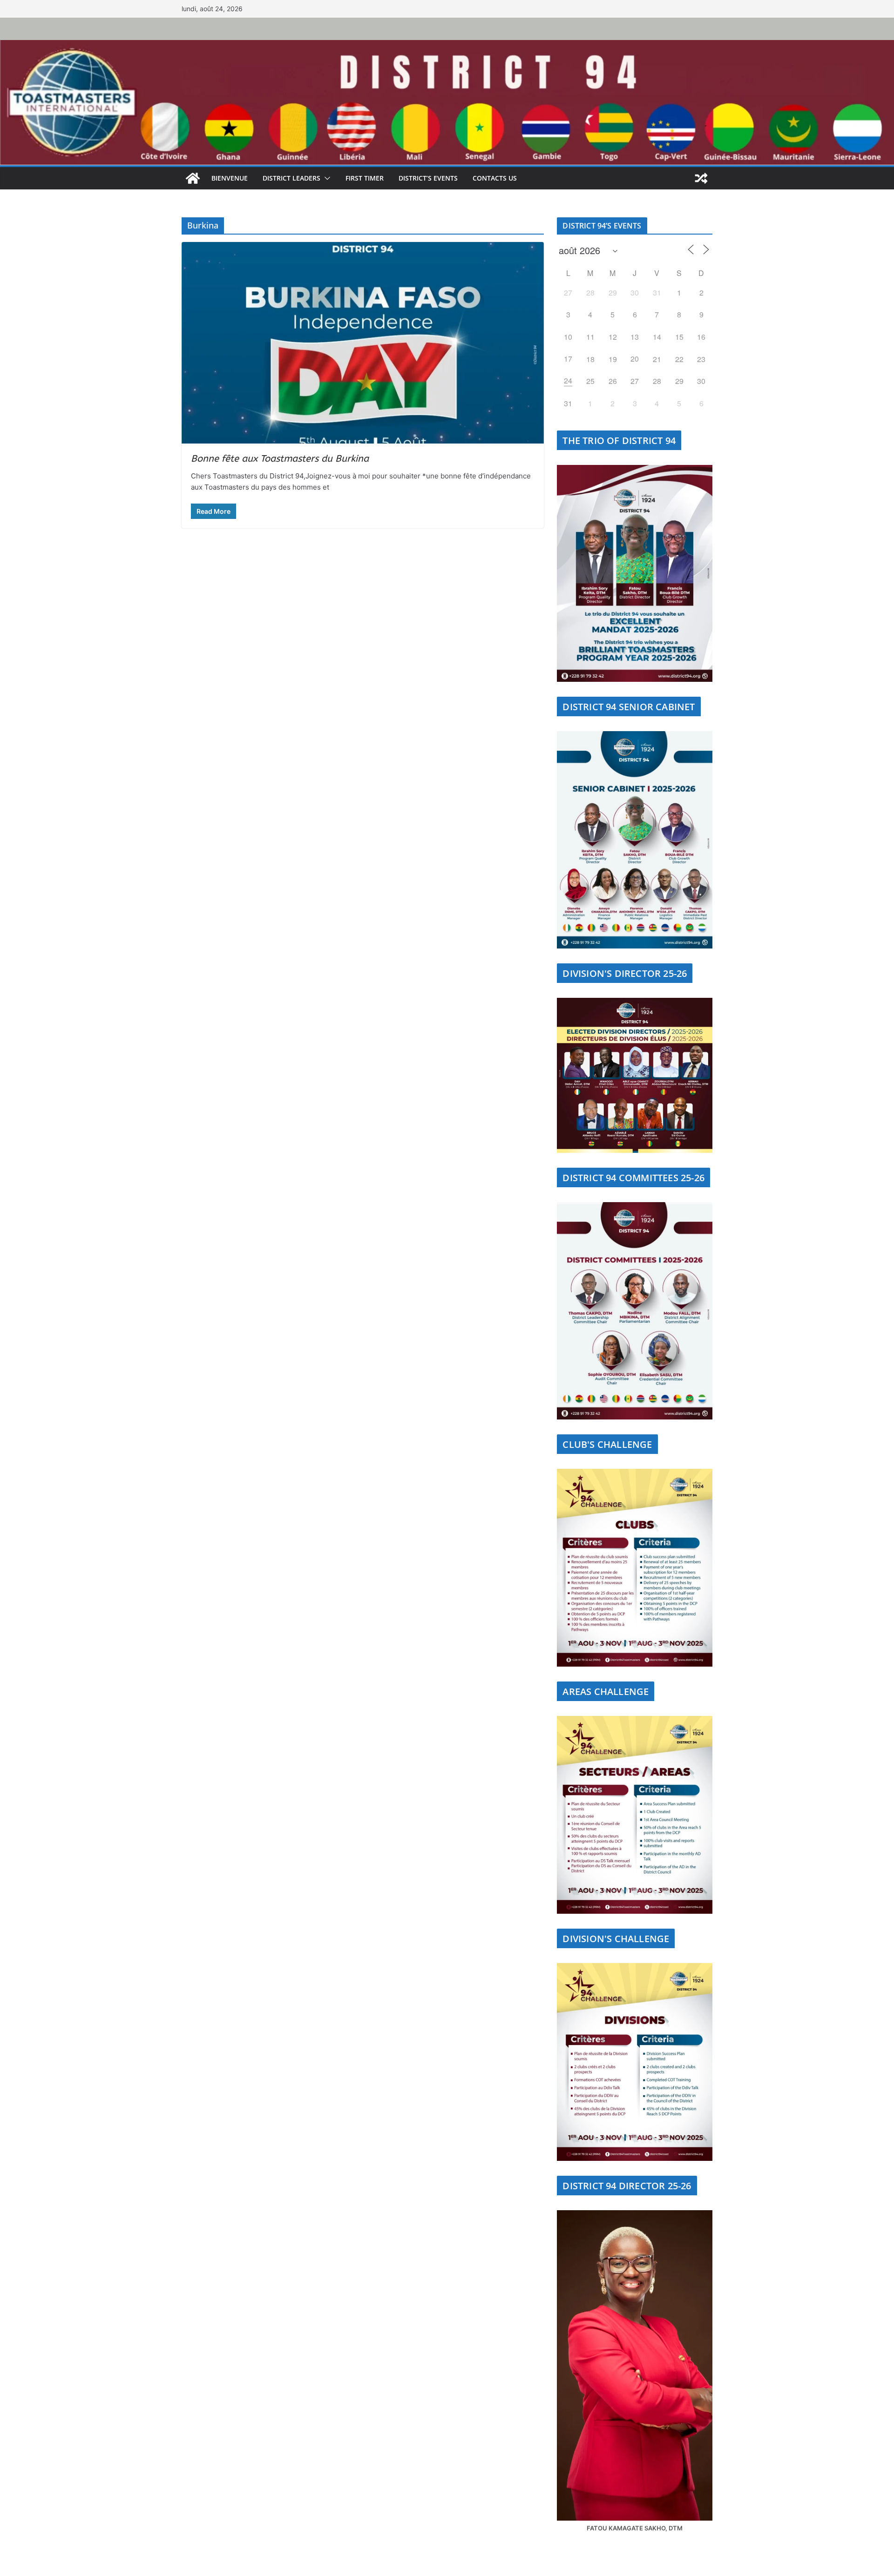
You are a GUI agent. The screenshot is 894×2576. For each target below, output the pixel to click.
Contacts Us (495, 178)
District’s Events (428, 178)
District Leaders (291, 178)
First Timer (365, 178)
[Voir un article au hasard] (701, 178)
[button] (325, 178)
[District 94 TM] (447, 45)
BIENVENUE (230, 178)
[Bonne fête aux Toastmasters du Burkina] (363, 343)
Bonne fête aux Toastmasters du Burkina (280, 459)
